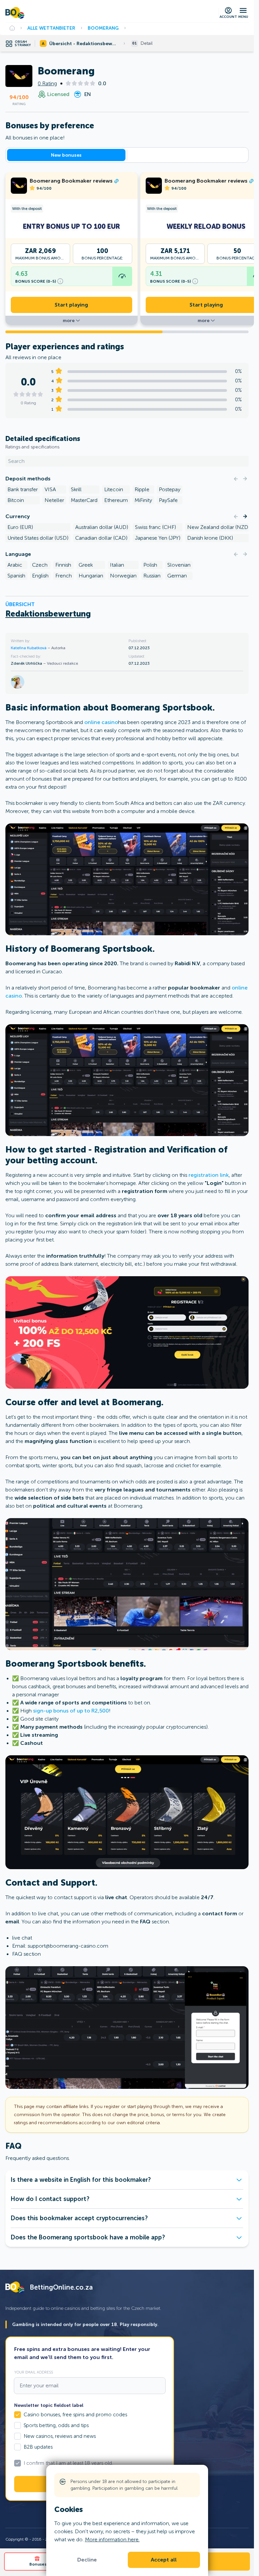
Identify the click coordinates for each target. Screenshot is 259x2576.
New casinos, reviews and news (60, 2436)
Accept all (164, 2560)
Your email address (34, 2372)
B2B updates (38, 2447)
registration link (209, 1175)
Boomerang (103, 28)
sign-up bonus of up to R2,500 (71, 1711)
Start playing (71, 305)
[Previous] (236, 479)
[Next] (245, 479)
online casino (101, 722)
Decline (87, 2560)
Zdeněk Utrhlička (27, 663)
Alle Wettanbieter (51, 28)
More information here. (112, 2539)
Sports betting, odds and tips (56, 2425)
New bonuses (66, 155)
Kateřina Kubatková (29, 648)
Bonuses (38, 2564)
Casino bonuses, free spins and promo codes (75, 2415)
